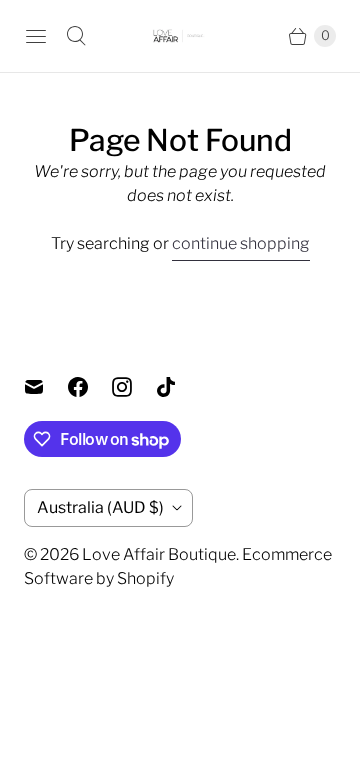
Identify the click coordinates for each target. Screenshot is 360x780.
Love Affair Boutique (159, 554)
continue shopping (241, 243)
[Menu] (36, 36)
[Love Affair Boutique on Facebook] (90, 387)
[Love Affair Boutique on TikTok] (178, 387)
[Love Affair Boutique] (180, 36)
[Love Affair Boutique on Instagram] (134, 387)
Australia (100, 507)
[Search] (76, 36)
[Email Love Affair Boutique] (46, 387)
